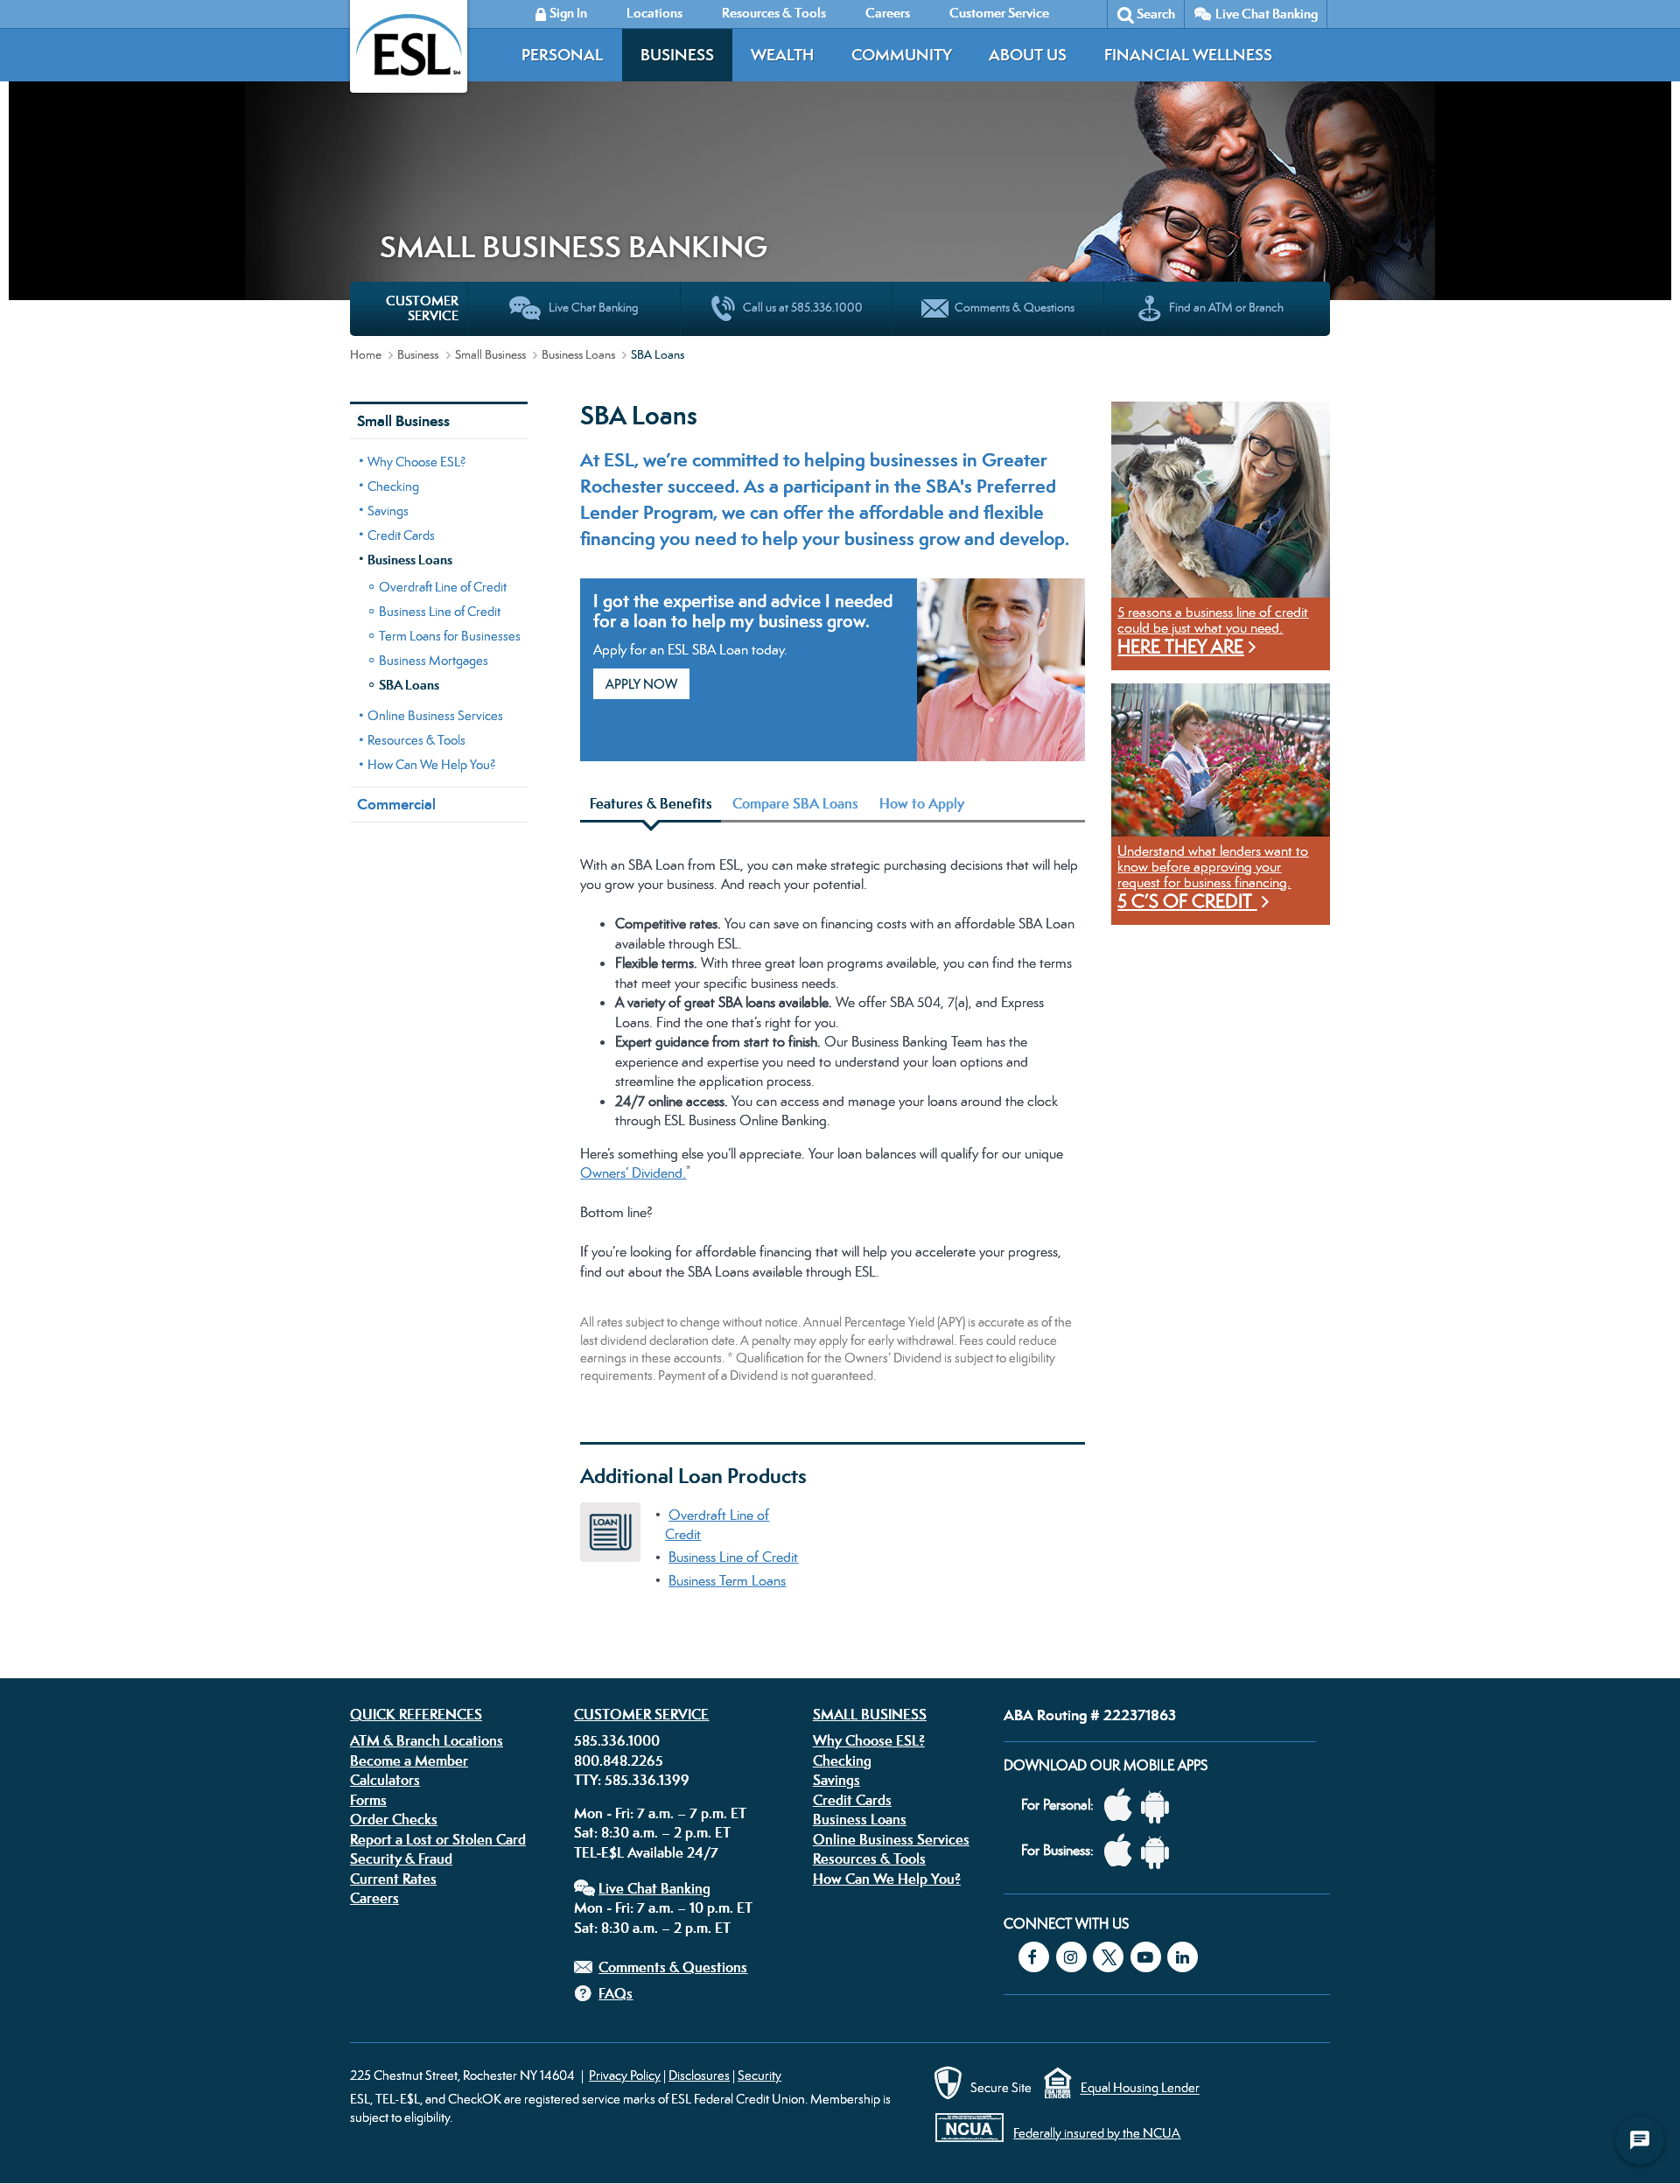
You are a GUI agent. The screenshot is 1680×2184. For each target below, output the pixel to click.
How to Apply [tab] (922, 803)
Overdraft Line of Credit (443, 587)
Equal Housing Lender (1140, 2088)
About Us (1028, 55)
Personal (562, 55)
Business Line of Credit (440, 611)
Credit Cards (401, 535)
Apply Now (641, 684)
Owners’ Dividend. (633, 1173)
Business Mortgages (434, 660)
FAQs (616, 1993)
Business (677, 55)
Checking (393, 486)
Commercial (396, 804)
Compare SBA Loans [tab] (795, 803)
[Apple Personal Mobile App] (1123, 1806)
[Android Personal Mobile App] (1159, 1806)
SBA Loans (409, 685)
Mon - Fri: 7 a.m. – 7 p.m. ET (660, 1813)
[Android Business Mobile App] (1159, 1851)
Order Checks (394, 1819)
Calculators (385, 1780)
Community (902, 55)
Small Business (490, 354)
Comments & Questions (673, 1967)
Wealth (782, 55)
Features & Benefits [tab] (651, 803)
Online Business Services (435, 715)
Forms (368, 1800)
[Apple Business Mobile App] (1123, 1851)
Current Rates (393, 1879)
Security (759, 2075)
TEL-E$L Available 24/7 (646, 1852)
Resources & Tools (416, 740)
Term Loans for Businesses (450, 636)
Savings (388, 511)
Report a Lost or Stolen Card (438, 1839)
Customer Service (641, 1714)
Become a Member (409, 1760)
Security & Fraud (401, 1858)
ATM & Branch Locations (427, 1740)
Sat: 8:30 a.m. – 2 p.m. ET (652, 1832)
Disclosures (699, 2075)
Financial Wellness (1188, 55)
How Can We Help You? (432, 764)
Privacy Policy (625, 2075)
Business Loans (578, 354)
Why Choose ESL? (417, 462)
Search (1156, 14)
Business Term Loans (727, 1581)
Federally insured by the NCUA (1097, 2133)
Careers (374, 1898)
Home (366, 354)
